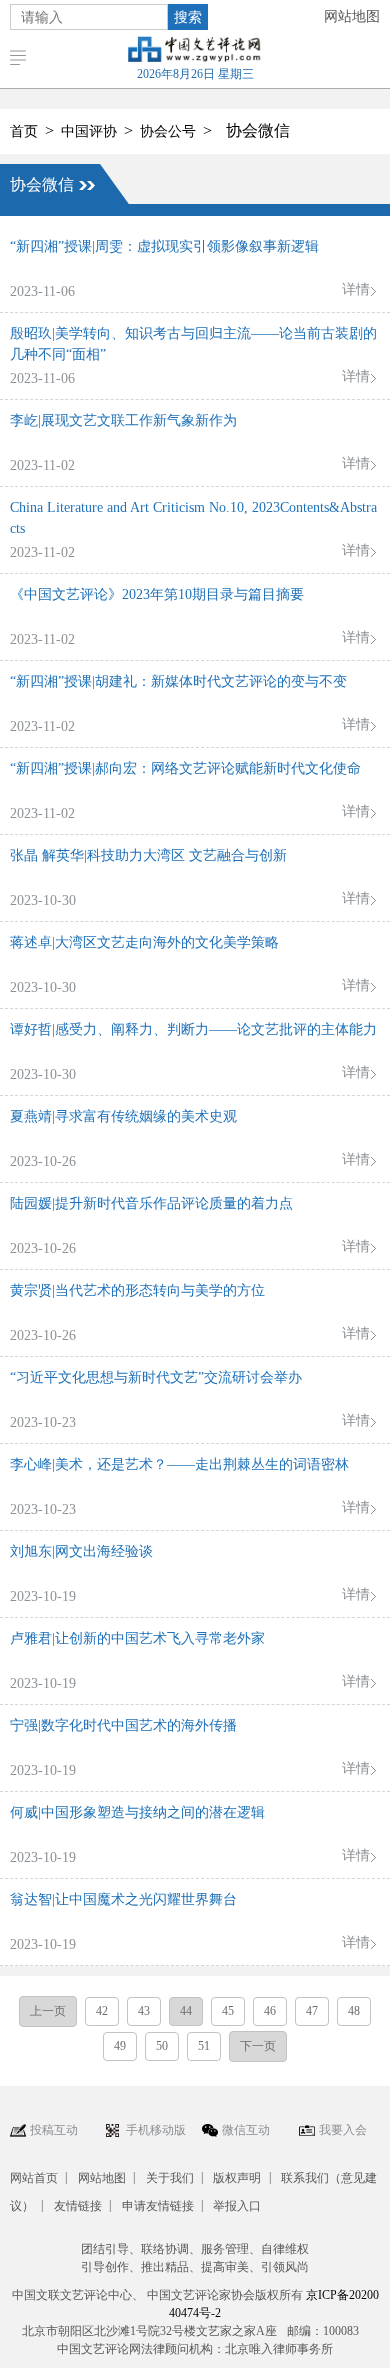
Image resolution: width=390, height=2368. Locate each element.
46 (270, 2011)
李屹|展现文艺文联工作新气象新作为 (123, 420)
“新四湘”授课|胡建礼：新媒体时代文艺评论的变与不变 (178, 681)
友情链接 (78, 2206)
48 (354, 2011)
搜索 (188, 17)
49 (120, 2046)
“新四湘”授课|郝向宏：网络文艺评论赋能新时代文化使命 (185, 768)
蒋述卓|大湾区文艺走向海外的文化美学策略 (144, 942)
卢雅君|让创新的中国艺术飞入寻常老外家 (137, 1638)
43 (144, 2011)
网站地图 (352, 16)
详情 (356, 289)
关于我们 (170, 2178)
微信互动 (246, 2130)
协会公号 (168, 131)
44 (186, 2011)
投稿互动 (54, 2130)
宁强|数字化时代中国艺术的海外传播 (123, 1725)
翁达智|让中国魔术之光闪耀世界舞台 (123, 1899)
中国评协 (89, 131)
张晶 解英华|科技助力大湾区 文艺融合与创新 (148, 855)
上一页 (48, 2011)
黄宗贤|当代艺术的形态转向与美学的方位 (137, 1290)
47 (312, 2011)
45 (228, 2011)
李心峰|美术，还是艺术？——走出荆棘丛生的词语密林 (179, 1464)
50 (162, 2046)
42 (102, 2011)
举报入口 (237, 2206)
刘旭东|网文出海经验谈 (81, 1551)
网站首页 (34, 2178)
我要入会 (343, 2130)
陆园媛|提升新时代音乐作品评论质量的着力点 (151, 1203)
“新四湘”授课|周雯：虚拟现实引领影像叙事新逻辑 (164, 246)
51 (204, 2046)
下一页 (258, 2046)
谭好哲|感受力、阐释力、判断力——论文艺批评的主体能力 (193, 1029)
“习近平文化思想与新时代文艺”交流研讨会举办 (156, 1377)
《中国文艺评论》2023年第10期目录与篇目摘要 (157, 594)
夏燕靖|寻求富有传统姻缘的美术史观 (123, 1116)
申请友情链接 (158, 2206)
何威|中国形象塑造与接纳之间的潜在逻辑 (137, 1812)
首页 (24, 131)
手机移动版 (156, 2130)
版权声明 (237, 2178)
